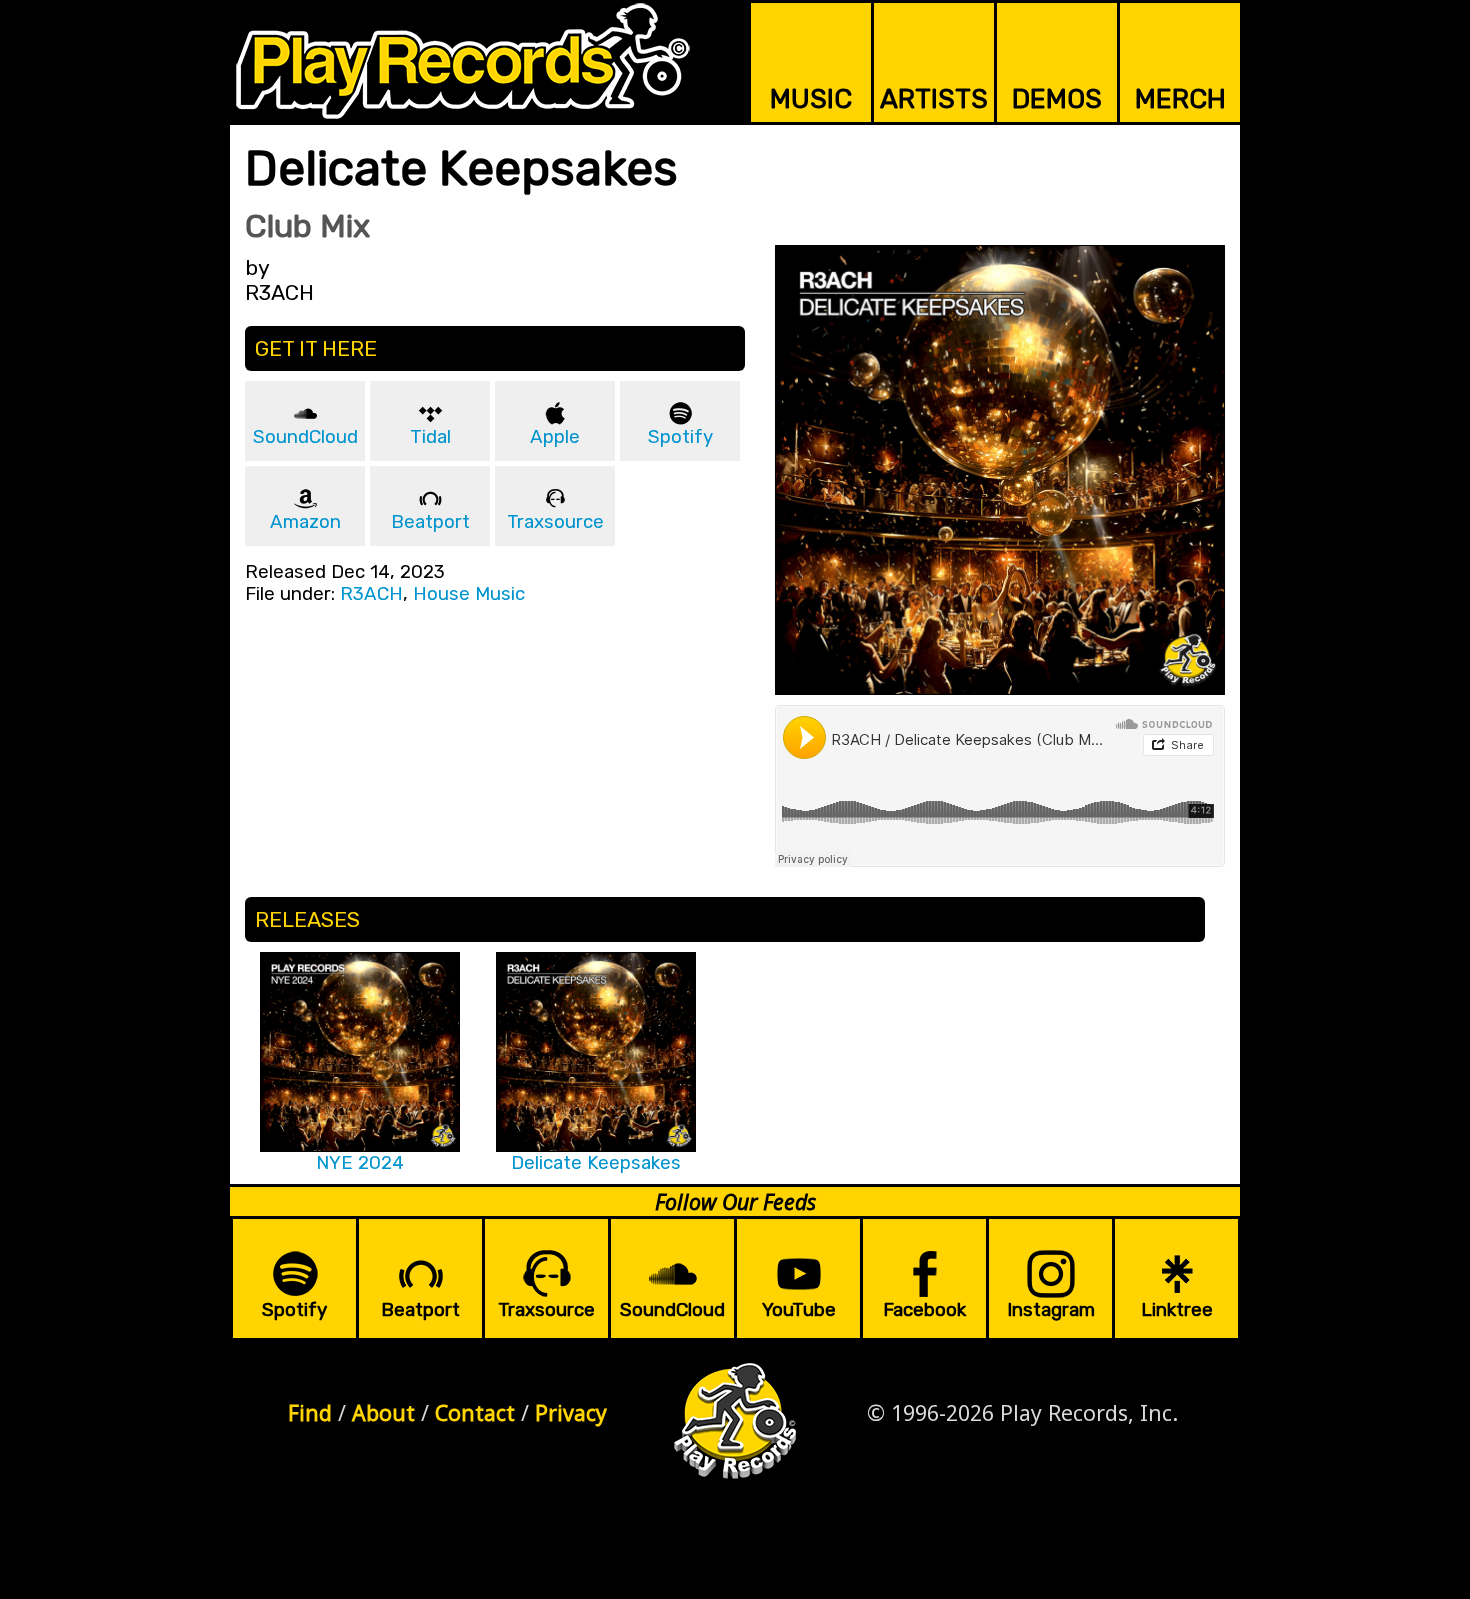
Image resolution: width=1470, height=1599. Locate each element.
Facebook (924, 1310)
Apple (555, 437)
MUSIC (811, 99)
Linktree (1177, 1310)
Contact (475, 1412)
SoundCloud (305, 437)
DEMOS (1057, 99)
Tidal (430, 437)
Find (310, 1412)
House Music (469, 594)
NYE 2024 (360, 1163)
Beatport (430, 522)
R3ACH (371, 594)
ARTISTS (934, 99)
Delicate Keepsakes (596, 1163)
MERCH (1180, 99)
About (383, 1412)
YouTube (799, 1310)
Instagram (1051, 1310)
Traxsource (555, 522)
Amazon (305, 522)
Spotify (680, 437)
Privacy (571, 1412)
